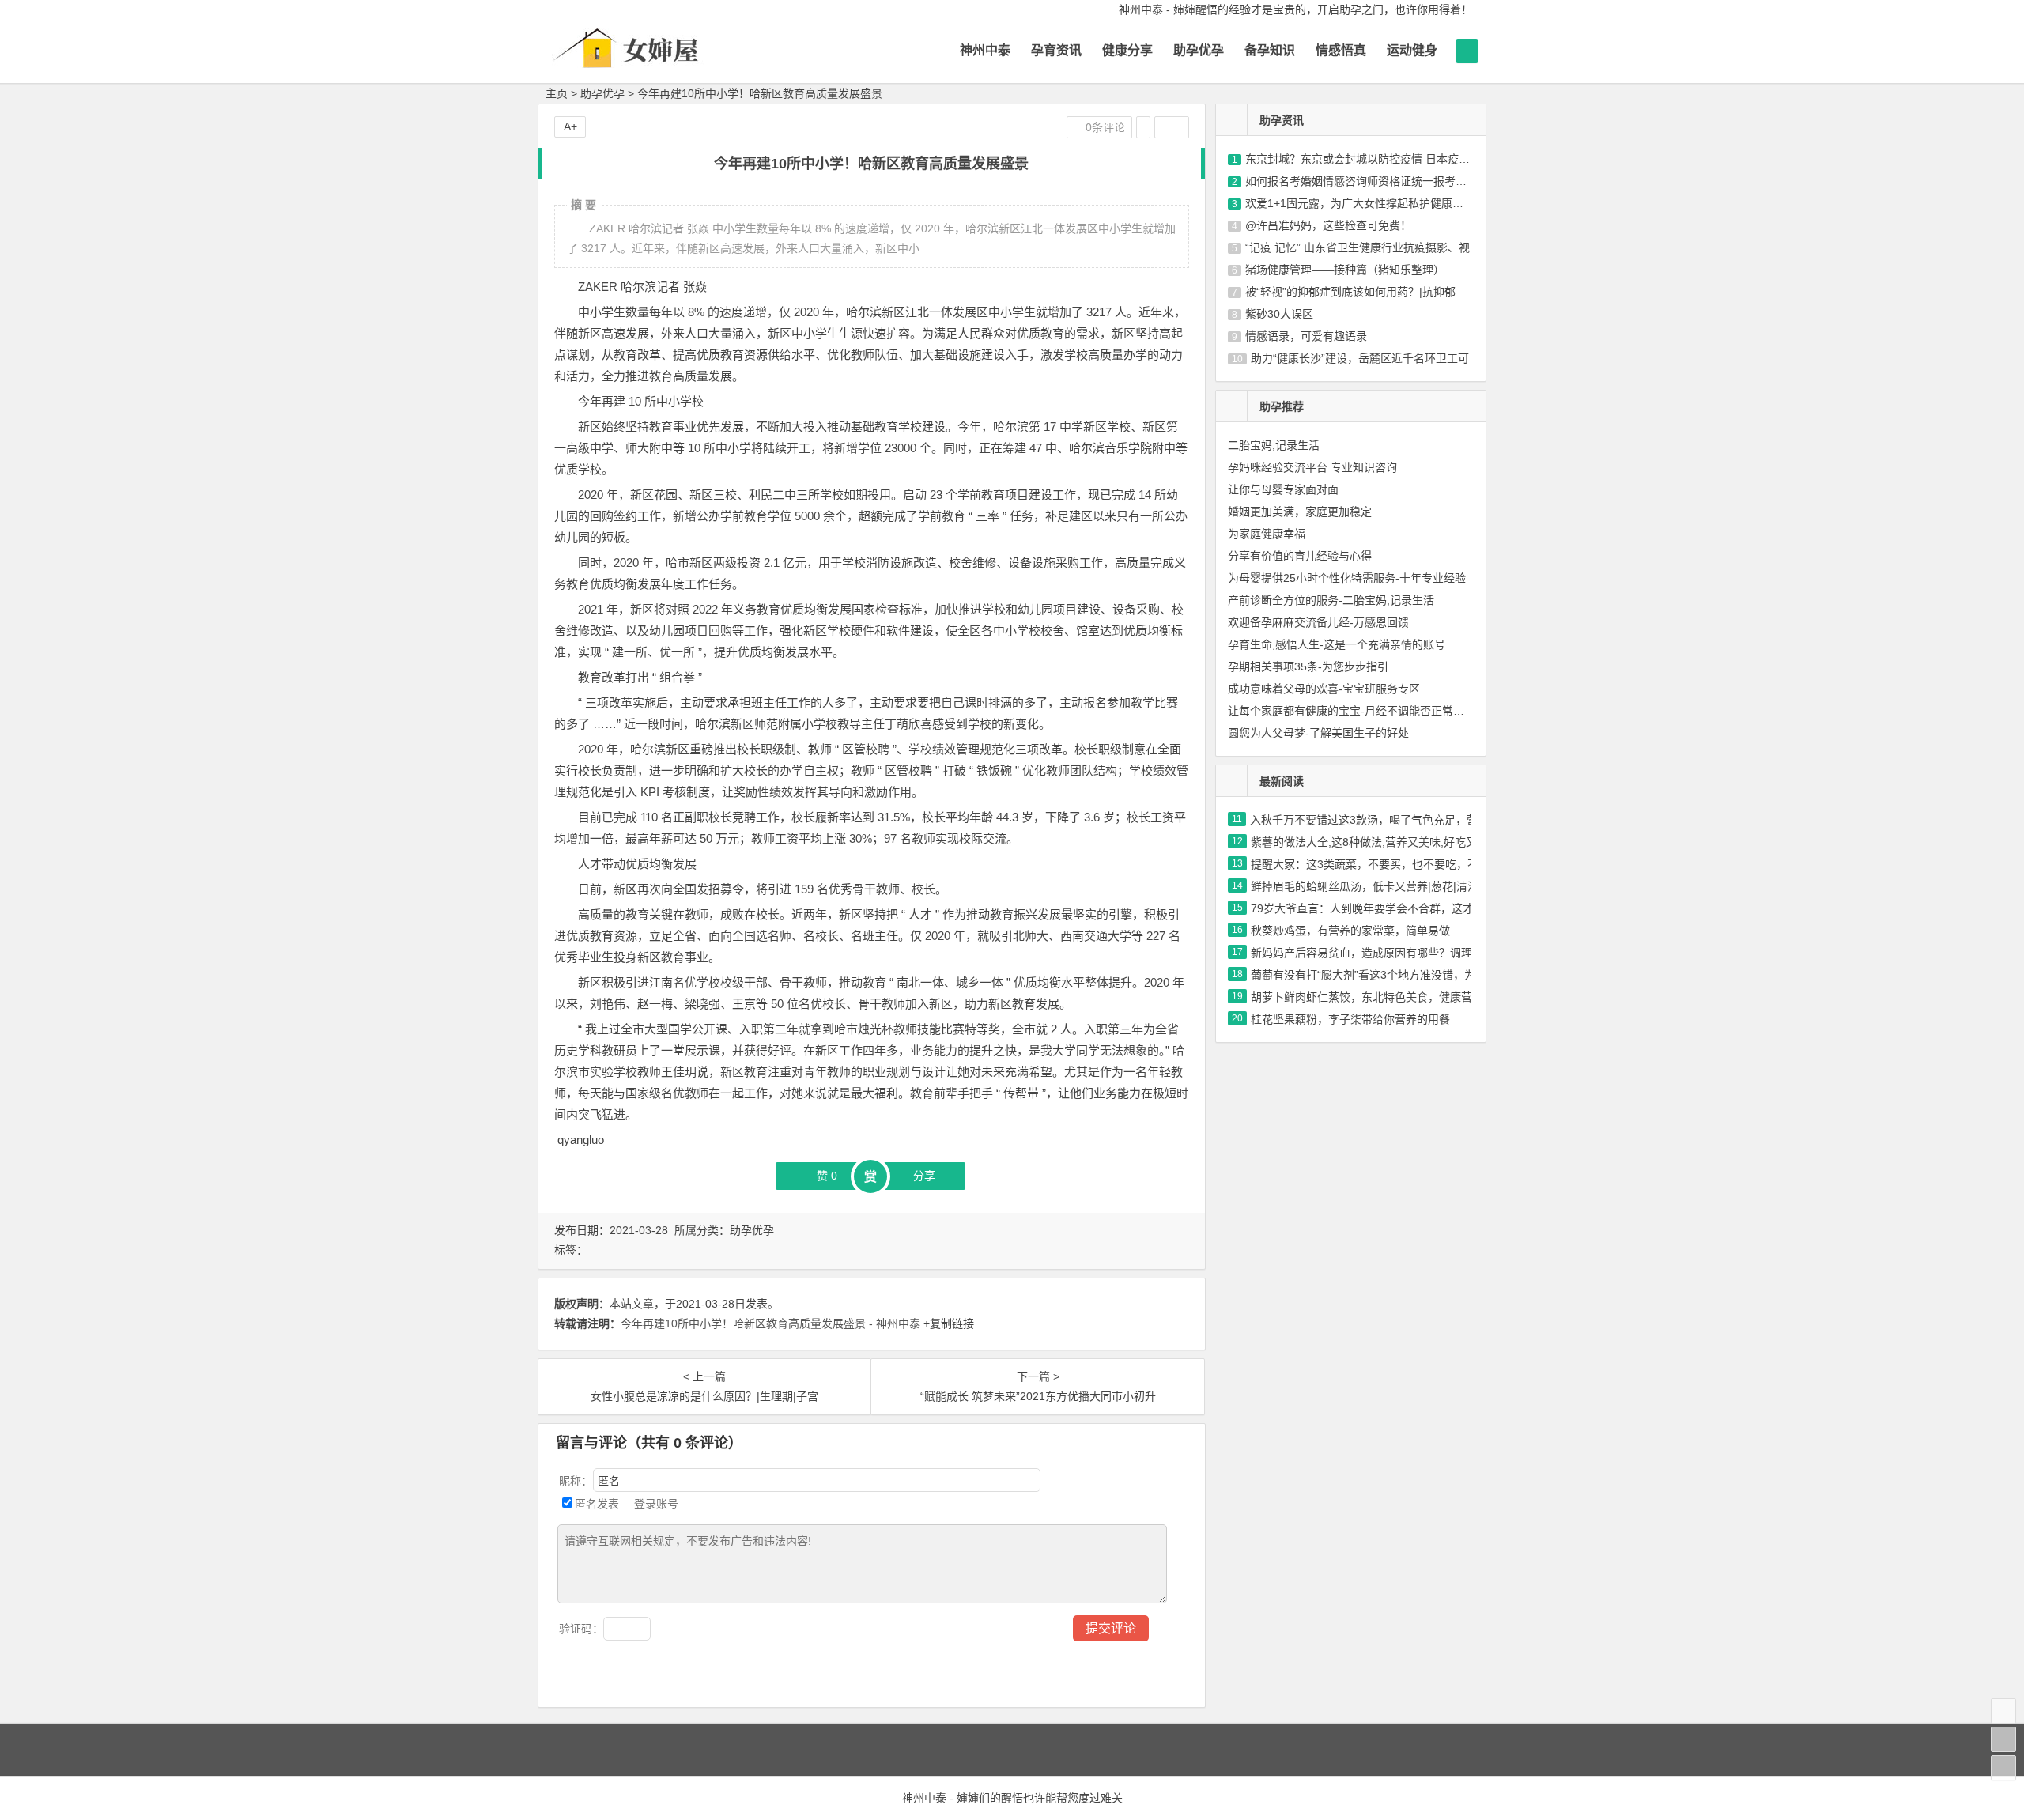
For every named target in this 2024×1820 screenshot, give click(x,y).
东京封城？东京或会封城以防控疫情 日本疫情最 (1363, 159)
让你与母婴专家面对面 (1283, 489)
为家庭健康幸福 (1267, 534)
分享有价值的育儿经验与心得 (1300, 556)
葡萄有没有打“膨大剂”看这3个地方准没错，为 (1363, 975)
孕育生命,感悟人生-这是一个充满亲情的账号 (1337, 644)
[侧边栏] (1172, 127)
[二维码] (2003, 1768)
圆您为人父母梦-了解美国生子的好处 (1318, 733)
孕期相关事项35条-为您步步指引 (1308, 666)
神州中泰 (985, 50)
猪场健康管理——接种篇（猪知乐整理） (1345, 270)
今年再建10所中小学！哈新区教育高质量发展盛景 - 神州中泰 (770, 1323)
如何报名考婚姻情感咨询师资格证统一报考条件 (1361, 181)
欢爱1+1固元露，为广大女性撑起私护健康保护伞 (1365, 203)
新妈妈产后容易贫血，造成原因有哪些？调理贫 (1367, 953)
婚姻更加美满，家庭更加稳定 (1300, 512)
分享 (924, 1176)
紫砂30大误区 (1279, 314)
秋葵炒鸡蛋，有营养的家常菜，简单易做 (1350, 931)
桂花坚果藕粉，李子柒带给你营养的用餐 (1350, 1019)
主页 (557, 93)
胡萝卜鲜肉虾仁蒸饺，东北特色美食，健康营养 (1367, 997)
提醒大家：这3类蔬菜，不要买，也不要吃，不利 (1370, 864)
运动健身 (1412, 50)
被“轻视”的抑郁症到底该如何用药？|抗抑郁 (1350, 292)
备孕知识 (1270, 50)
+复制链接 (947, 1323)
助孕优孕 (1199, 50)
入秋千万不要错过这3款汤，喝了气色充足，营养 (1369, 820)
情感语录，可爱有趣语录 (1306, 336)
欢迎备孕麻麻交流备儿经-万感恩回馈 (1318, 622)
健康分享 (1127, 50)
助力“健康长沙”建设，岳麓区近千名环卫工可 (1360, 358)
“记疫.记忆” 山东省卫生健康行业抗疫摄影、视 (1358, 247)
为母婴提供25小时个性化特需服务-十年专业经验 (1347, 578)
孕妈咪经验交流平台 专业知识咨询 (1312, 467)
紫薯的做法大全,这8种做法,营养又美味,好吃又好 (1369, 842)
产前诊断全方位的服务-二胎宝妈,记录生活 (1331, 600)
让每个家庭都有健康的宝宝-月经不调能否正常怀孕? (1355, 711)
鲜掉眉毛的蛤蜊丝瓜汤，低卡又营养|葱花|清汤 (1365, 886)
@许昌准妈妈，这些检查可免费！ (1328, 225)
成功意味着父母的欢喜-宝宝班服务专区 (1324, 689)
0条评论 (1104, 127)
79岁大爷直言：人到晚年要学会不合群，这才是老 (1373, 908)
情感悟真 (1341, 50)
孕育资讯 (1056, 50)
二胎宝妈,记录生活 (1274, 445)
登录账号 (655, 1504)
